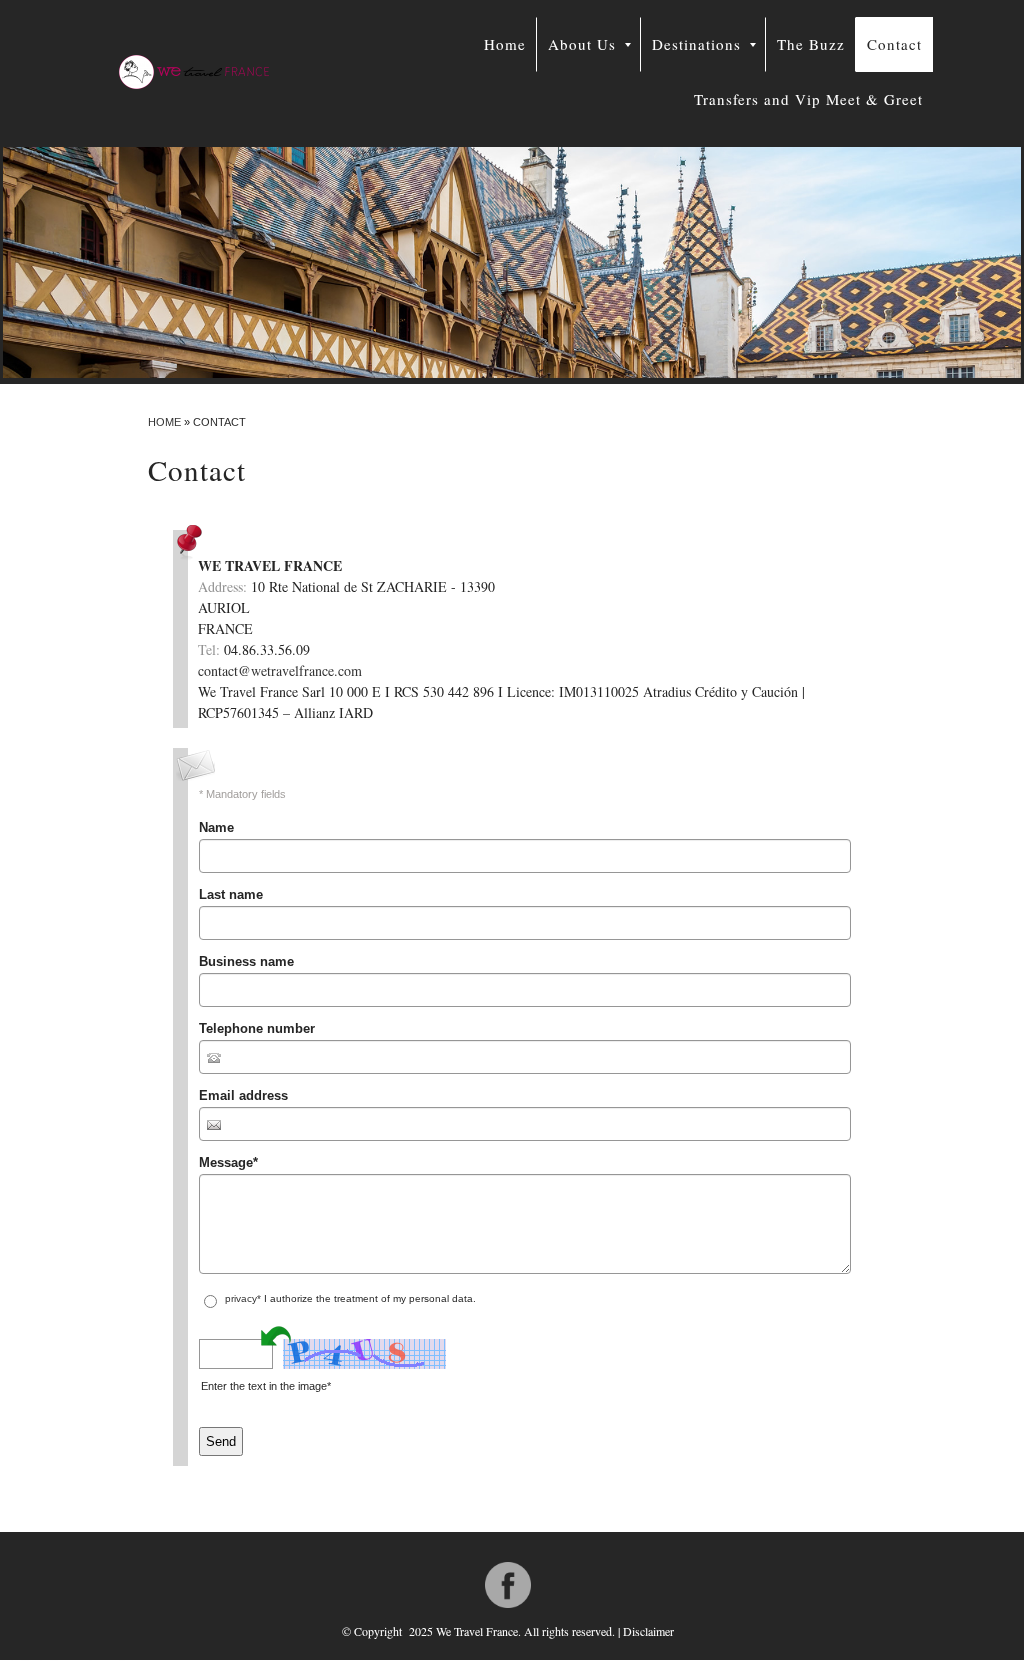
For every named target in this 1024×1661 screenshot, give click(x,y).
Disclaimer (648, 1631)
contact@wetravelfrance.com (280, 670)
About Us (582, 44)
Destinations (696, 44)
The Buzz (811, 44)
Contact (894, 44)
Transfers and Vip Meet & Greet (808, 99)
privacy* (243, 1298)
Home (505, 44)
